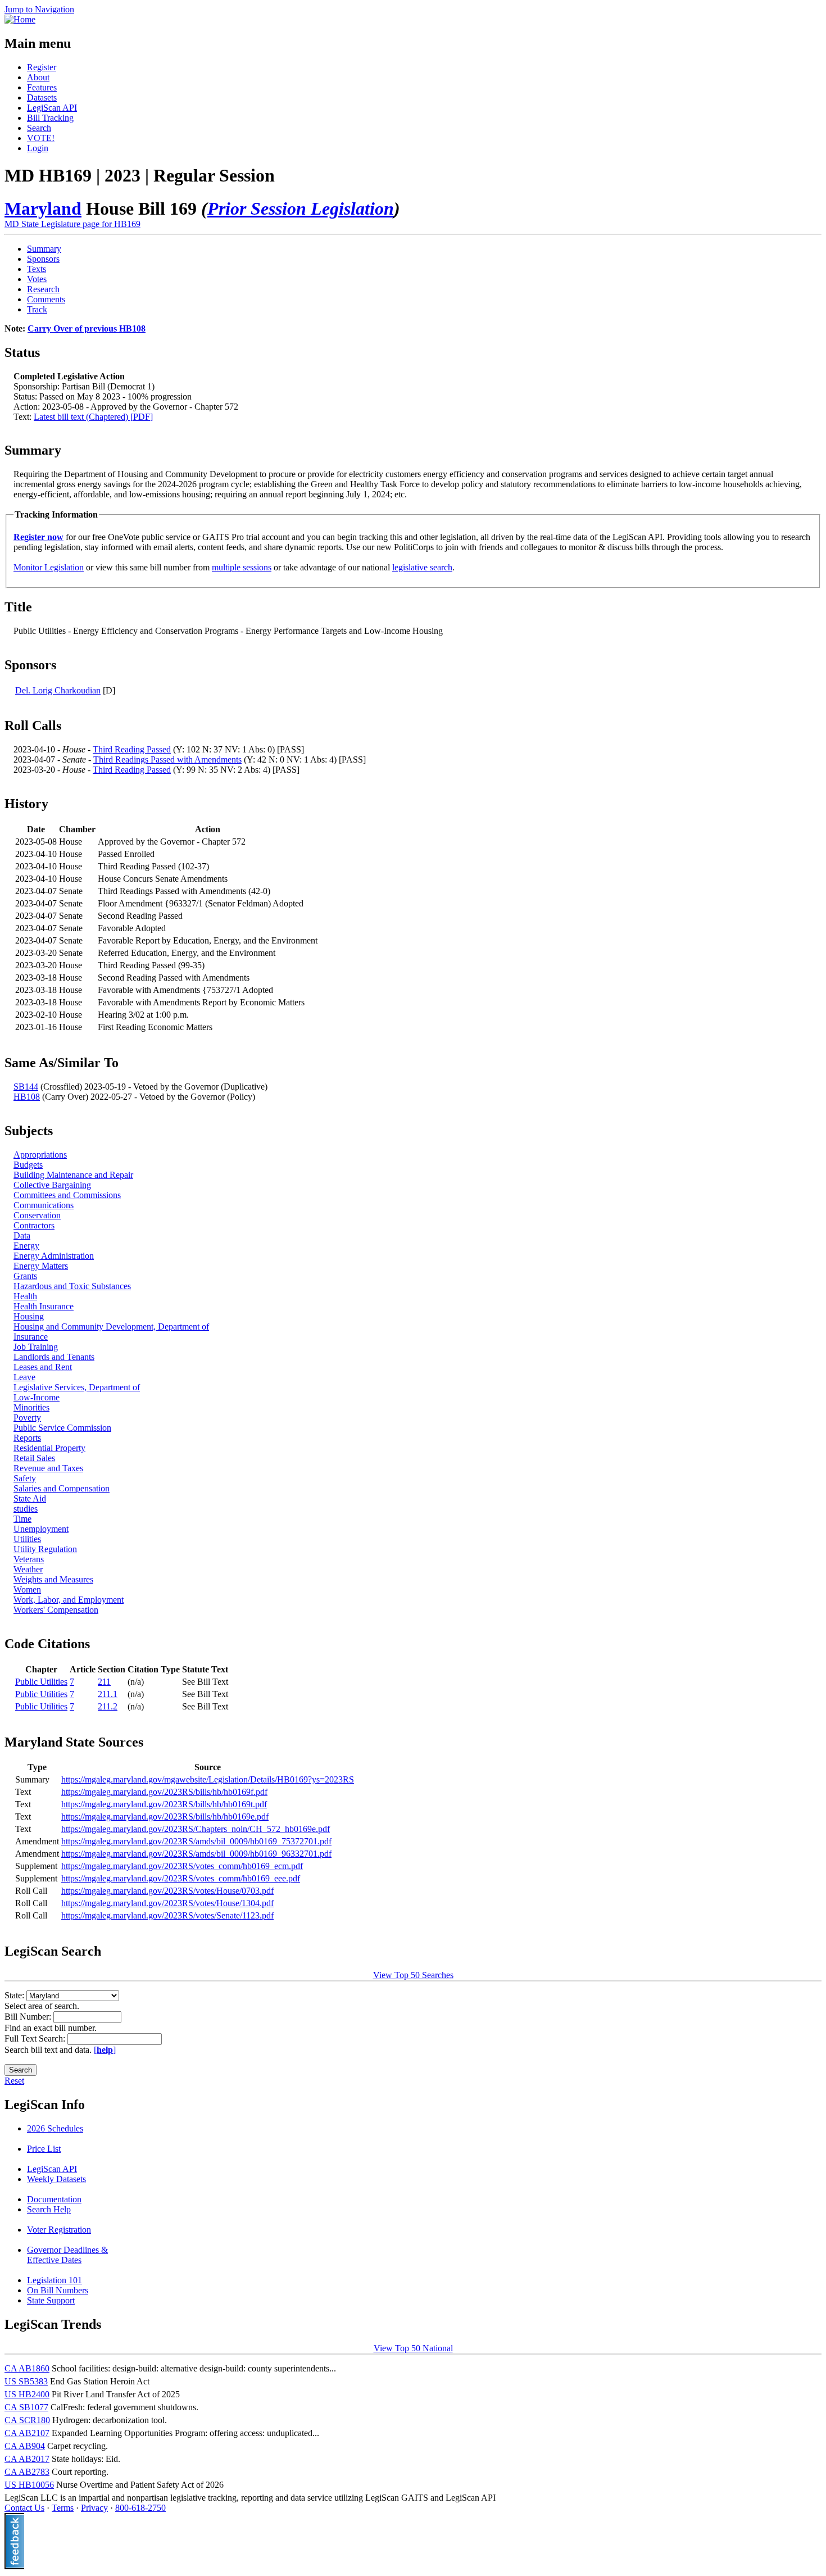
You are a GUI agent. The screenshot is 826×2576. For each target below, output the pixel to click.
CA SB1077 (26, 2407)
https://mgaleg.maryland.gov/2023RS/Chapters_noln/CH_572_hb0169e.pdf (196, 1829)
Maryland (43, 208)
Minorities (31, 1407)
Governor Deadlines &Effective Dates (67, 2255)
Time (22, 1519)
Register (42, 67)
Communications (44, 1205)
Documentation (54, 2199)
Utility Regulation (45, 1549)
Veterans (29, 1559)
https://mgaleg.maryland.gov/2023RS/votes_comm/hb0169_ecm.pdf (182, 1866)
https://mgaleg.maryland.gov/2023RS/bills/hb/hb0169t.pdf (164, 1804)
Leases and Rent (43, 1367)
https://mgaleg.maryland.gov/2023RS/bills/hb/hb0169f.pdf (164, 1792)
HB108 (27, 1097)
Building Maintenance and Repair (73, 1175)
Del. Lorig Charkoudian (58, 690)
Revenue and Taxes (48, 1468)
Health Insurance (44, 1306)
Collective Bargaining (52, 1185)
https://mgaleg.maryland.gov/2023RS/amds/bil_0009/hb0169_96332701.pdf (196, 1854)
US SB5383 (26, 2381)
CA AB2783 (27, 2472)
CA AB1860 (27, 2368)
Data (22, 1235)
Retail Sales (34, 1458)
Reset (14, 2081)
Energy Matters (41, 1266)
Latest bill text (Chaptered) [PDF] (93, 417)
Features (42, 87)
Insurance (31, 1337)
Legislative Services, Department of (77, 1387)
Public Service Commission (62, 1428)
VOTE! (41, 138)
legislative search (422, 567)
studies (26, 1509)
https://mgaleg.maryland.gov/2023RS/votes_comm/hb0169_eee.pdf (181, 1878)
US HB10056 (29, 2485)
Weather (28, 1569)
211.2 (108, 1706)
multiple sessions (242, 567)
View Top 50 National (413, 2348)
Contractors (34, 1225)
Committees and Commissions (67, 1195)
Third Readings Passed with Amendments (167, 759)
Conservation (37, 1215)
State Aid (30, 1498)
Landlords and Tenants (54, 1357)
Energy (26, 1246)
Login (38, 148)
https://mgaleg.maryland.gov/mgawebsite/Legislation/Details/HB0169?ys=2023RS (208, 1779)
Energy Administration (54, 1256)
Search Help (49, 2209)
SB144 (26, 1087)
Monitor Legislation (49, 567)
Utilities (27, 1539)
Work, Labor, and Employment (69, 1600)
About (38, 77)
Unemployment (41, 1529)
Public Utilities (41, 1682)
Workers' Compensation (56, 1610)
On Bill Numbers (58, 2290)
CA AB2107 (27, 2433)
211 (104, 1682)
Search (39, 128)
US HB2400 (27, 2394)
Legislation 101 (55, 2280)
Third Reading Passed (132, 749)
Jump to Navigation (39, 9)
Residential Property (49, 1448)
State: (15, 1995)
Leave (24, 1377)
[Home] (20, 19)
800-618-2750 (140, 2508)
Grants (25, 1276)
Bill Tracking (50, 118)
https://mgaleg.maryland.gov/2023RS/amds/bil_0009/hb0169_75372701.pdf (196, 1841)
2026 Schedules (55, 2128)
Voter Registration (59, 2230)
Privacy (94, 2508)
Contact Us (24, 2508)
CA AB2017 (27, 2459)
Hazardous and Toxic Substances (72, 1286)
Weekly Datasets (56, 2179)
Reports (27, 1438)
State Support (51, 2300)
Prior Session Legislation (301, 208)
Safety (25, 1478)
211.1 (108, 1694)
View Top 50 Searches (413, 1975)
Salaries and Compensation (62, 1488)
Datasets (42, 97)
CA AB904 (25, 2446)
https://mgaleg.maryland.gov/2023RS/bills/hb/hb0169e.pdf (165, 1817)
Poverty (27, 1418)
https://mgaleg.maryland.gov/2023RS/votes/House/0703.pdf (167, 1891)
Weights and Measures (53, 1579)
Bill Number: (29, 2017)
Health (25, 1296)
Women (27, 1589)
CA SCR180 (27, 2420)
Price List (44, 2149)
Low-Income (37, 1397)
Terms (63, 2508)
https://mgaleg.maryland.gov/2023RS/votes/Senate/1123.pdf (167, 1915)
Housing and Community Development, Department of (111, 1326)
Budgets (28, 1165)
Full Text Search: (36, 2038)
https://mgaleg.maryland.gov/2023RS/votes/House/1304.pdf (167, 1903)
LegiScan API (52, 108)
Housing (29, 1316)
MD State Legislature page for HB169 (72, 224)
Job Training (36, 1347)
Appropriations (40, 1155)
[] (105, 2050)
